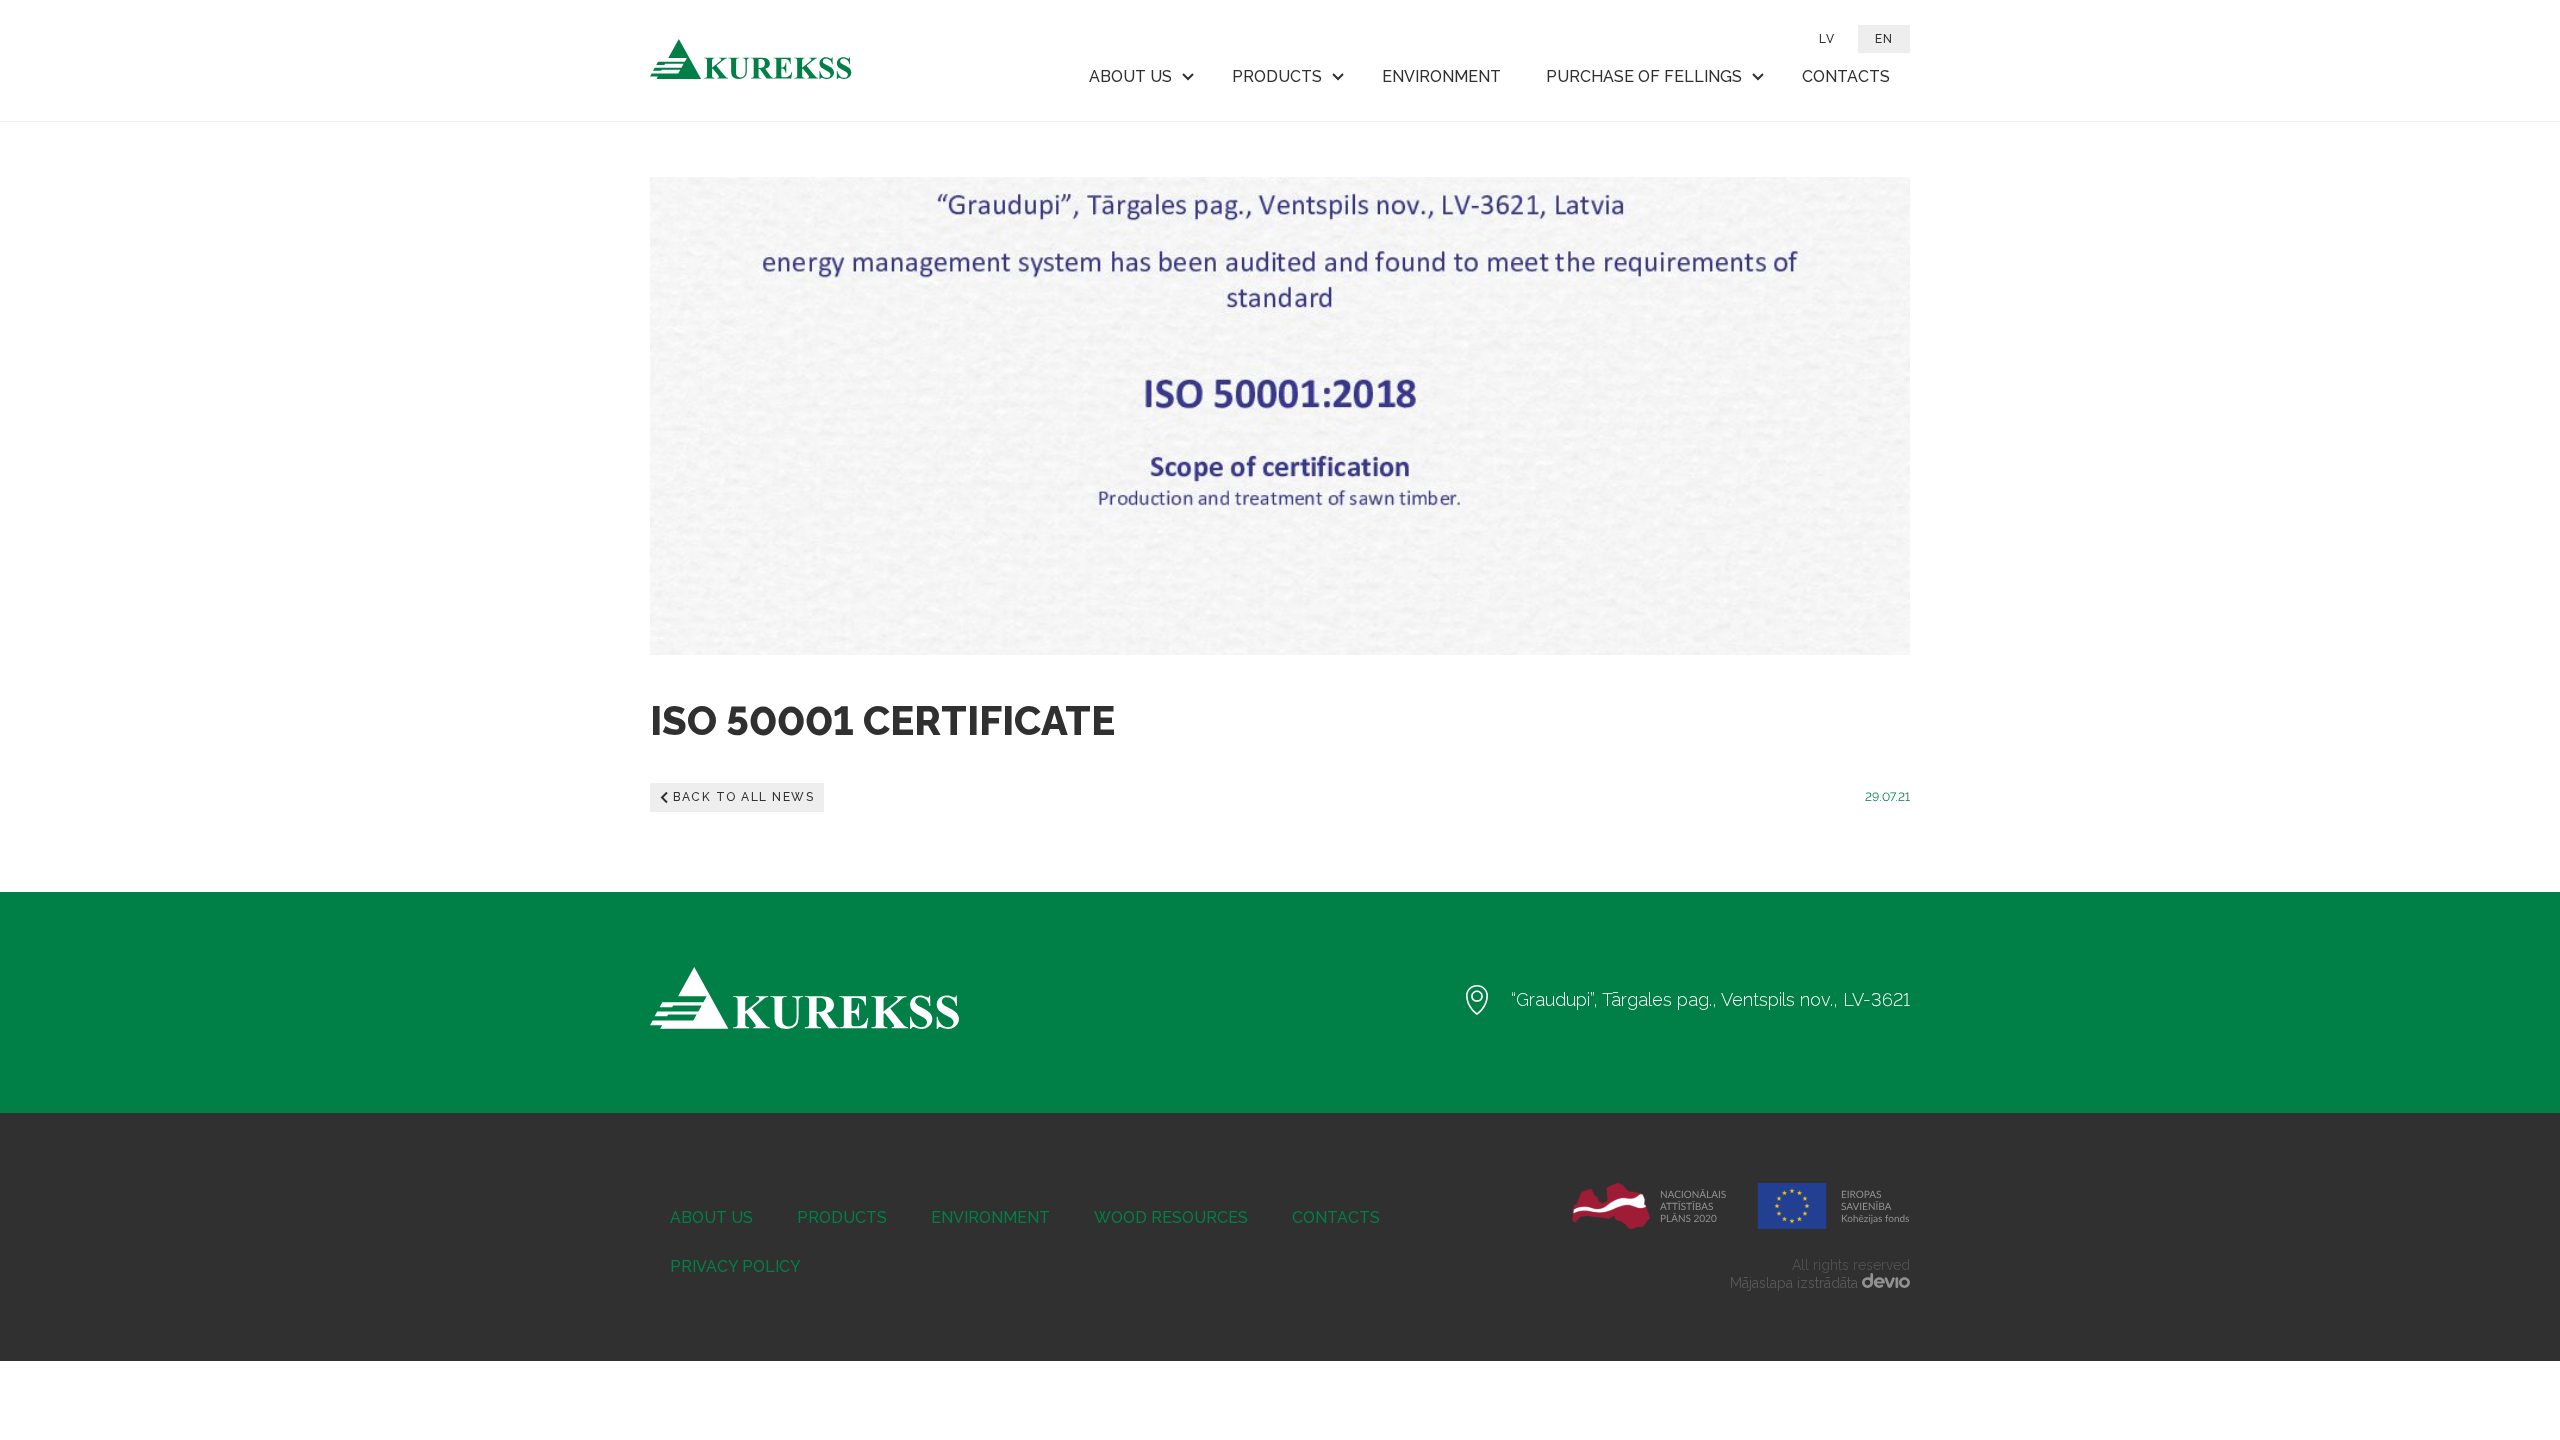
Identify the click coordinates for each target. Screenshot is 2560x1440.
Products (1277, 76)
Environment (1441, 76)
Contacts (1846, 76)
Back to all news (743, 797)
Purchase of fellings (1644, 76)
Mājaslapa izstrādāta (1796, 1283)
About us (1130, 76)
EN (1884, 39)
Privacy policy (735, 1266)
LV (1827, 39)
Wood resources (1171, 1217)
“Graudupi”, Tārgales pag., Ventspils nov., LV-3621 (1710, 999)
